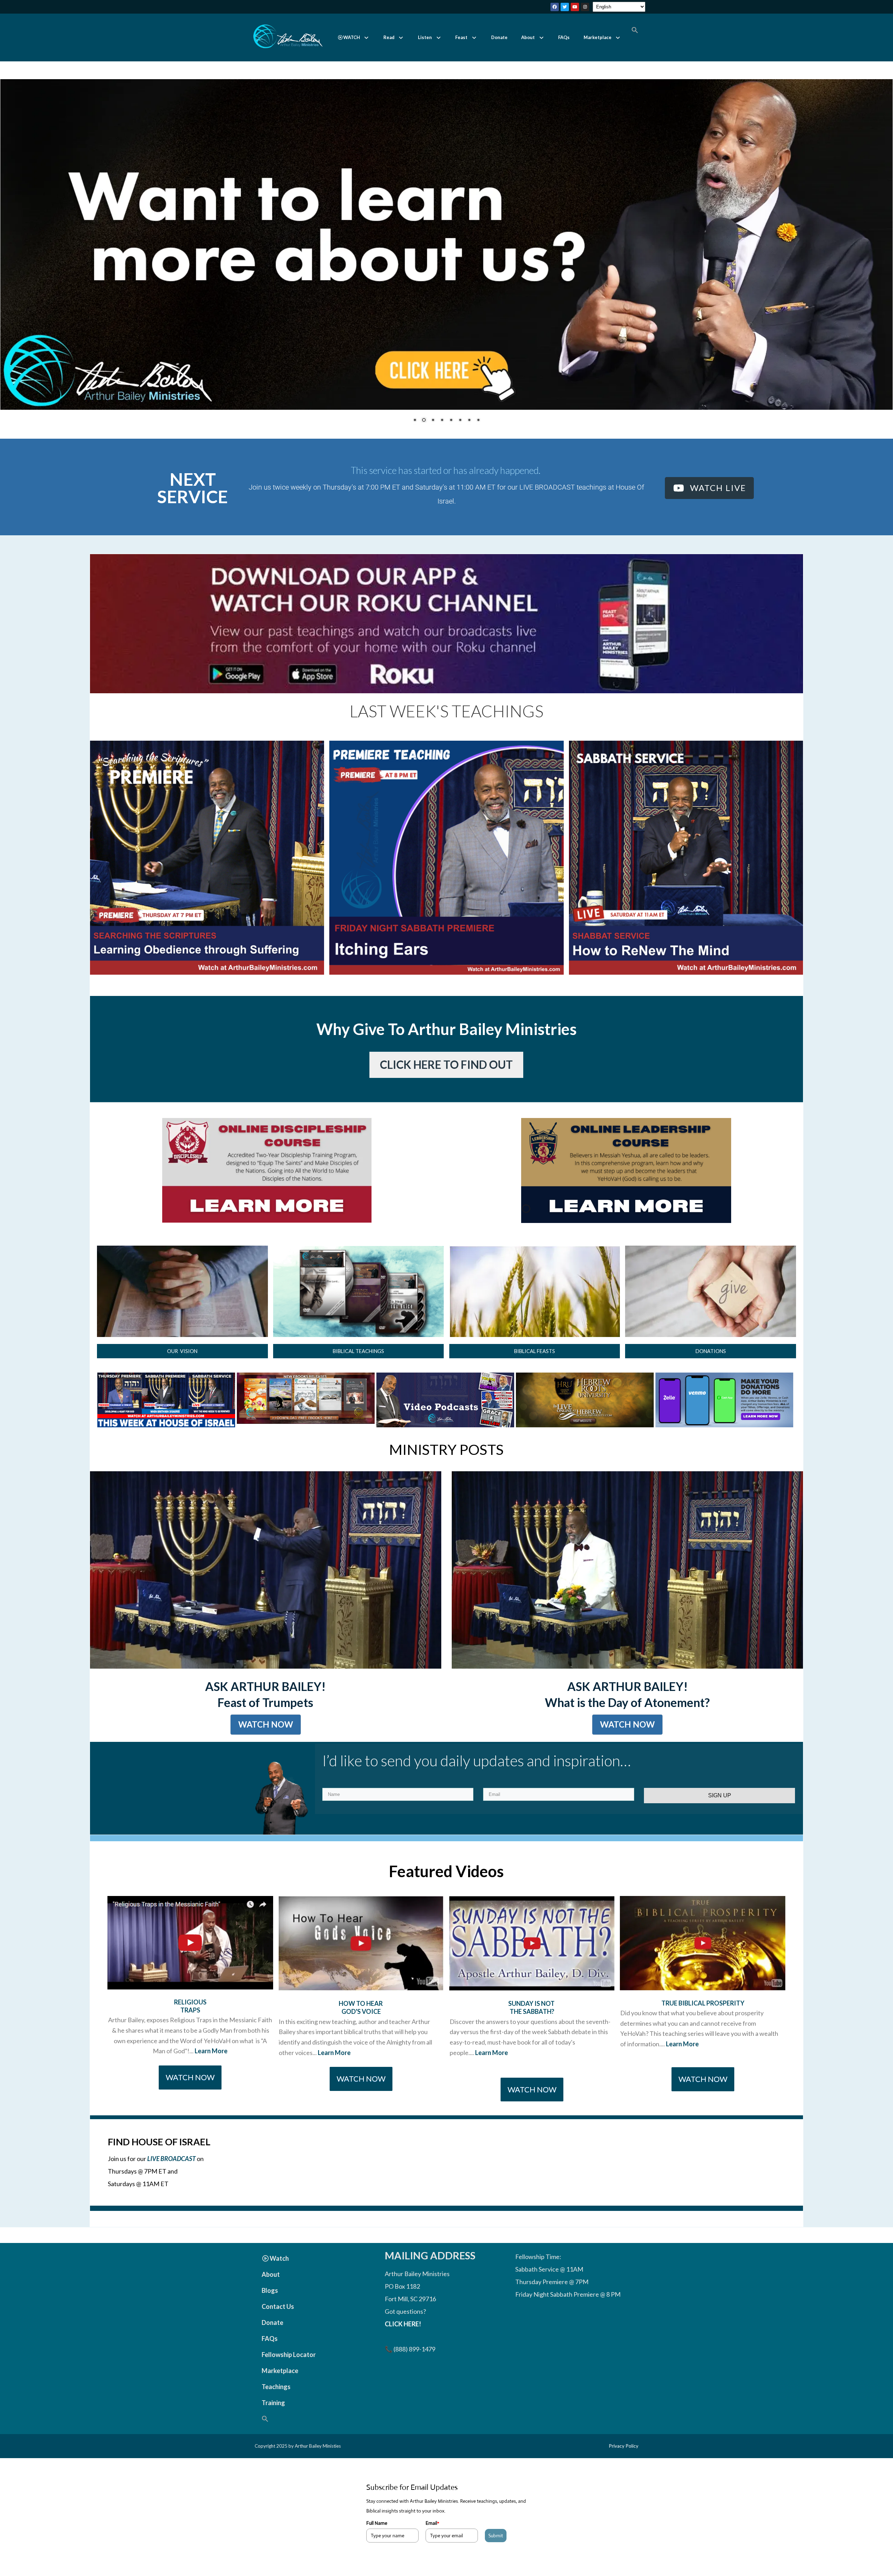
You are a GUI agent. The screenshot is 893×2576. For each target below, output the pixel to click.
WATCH (352, 37)
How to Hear (361, 2026)
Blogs (270, 2313)
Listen (425, 37)
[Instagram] (585, 7)
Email (432, 2546)
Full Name (377, 2546)
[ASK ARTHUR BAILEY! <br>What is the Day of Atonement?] (627, 1593)
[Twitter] (565, 7)
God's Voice (361, 2034)
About (528, 37)
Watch (279, 2281)
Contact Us (278, 2329)
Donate (499, 37)
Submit (496, 2559)
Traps (190, 2033)
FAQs (564, 37)
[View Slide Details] (306, 1421)
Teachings (276, 2410)
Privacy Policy (624, 2469)
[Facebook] (555, 7)
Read (389, 37)
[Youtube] (575, 7)
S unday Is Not (532, 2026)
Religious (190, 2025)
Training (273, 2426)
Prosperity (725, 2026)
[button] (354, 37)
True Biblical (683, 2026)
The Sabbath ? (532, 2034)
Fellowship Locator (289, 2378)
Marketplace (598, 37)
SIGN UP (720, 1818)
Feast (461, 37)
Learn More (211, 2074)
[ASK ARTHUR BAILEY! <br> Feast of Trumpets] (266, 1593)
